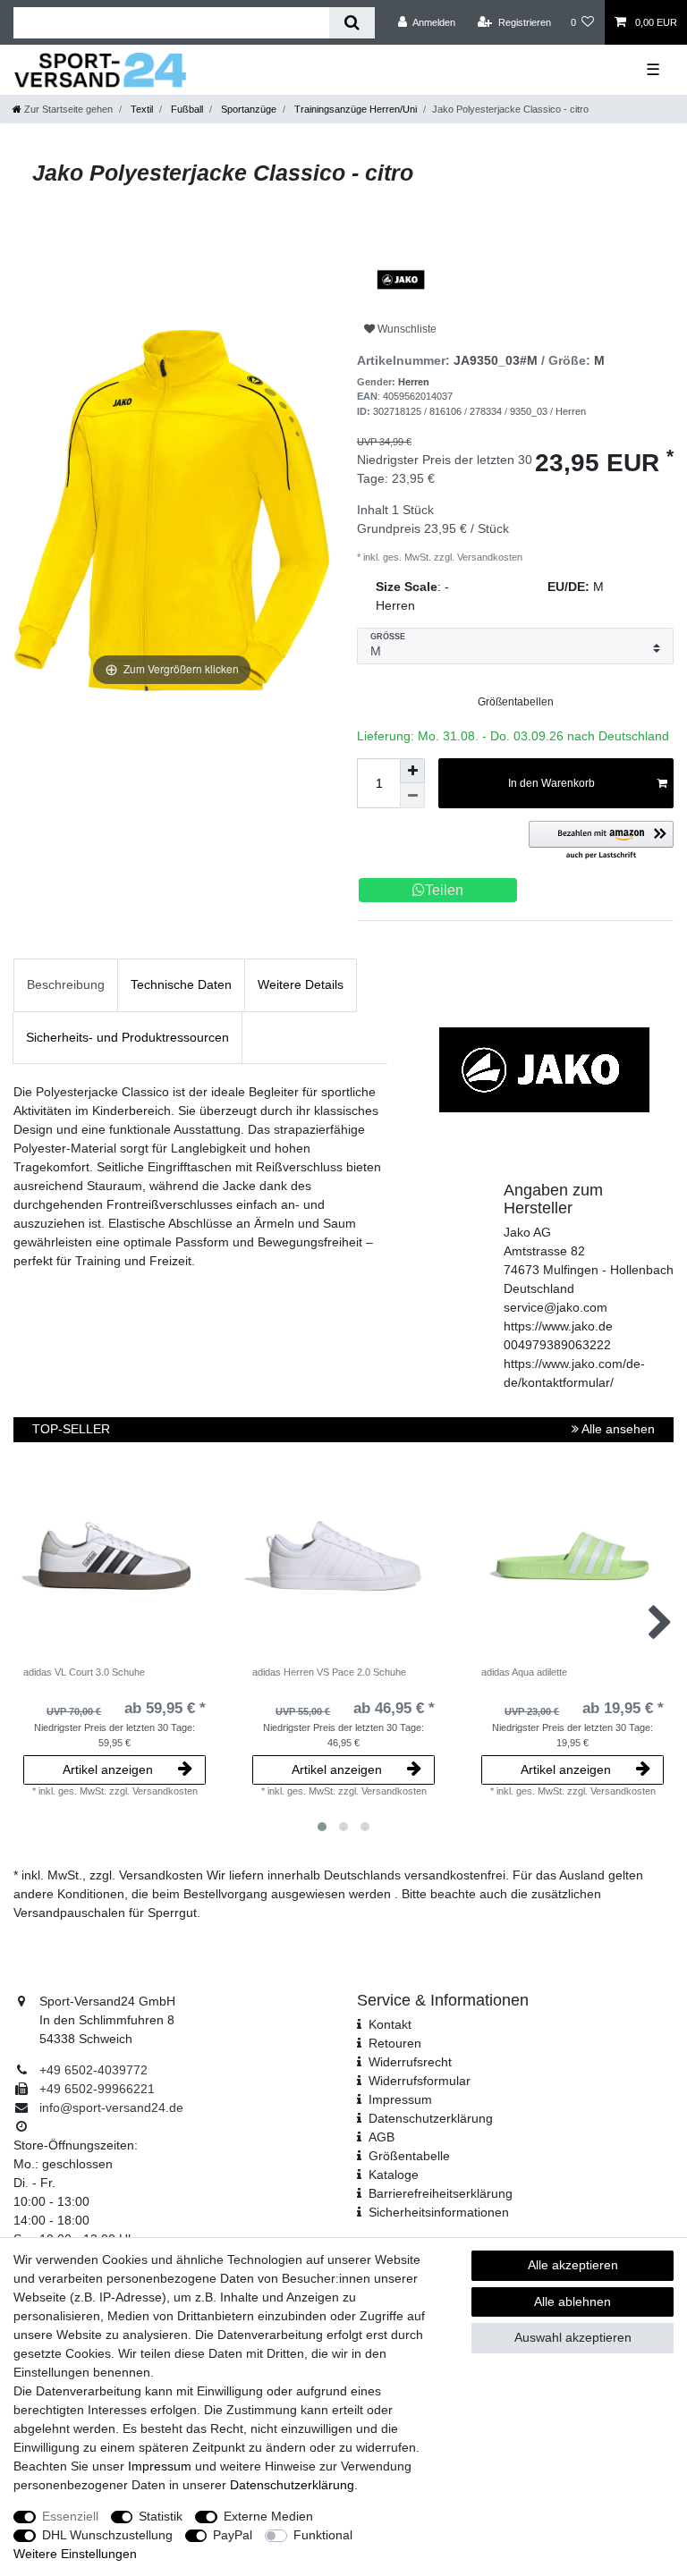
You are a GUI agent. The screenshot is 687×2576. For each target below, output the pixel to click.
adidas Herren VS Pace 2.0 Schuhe (329, 1672)
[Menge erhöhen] (412, 771)
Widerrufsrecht (410, 2062)
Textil (140, 109)
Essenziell (70, 2516)
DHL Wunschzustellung (107, 2535)
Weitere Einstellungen (75, 2554)
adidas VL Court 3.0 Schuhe (84, 1672)
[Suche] (352, 23)
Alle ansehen (617, 1429)
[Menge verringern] (412, 796)
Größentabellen (516, 702)
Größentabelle (409, 2156)
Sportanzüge (247, 109)
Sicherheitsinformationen (439, 2212)
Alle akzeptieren (573, 2265)
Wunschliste (406, 329)
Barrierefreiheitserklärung (441, 2193)
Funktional (323, 2535)
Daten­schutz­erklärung (431, 2118)
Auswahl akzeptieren (573, 2337)
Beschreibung (66, 984)
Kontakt (390, 2024)
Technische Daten (181, 984)
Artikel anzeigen (108, 1769)
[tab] (66, 985)
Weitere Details (301, 984)
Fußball (186, 109)
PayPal (233, 2535)
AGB (382, 2137)
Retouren (395, 2043)
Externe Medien (268, 2516)
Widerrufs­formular (420, 2081)
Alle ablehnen (572, 2302)
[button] (601, 841)
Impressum (400, 2099)
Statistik (161, 2516)
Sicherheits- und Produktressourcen (127, 1037)
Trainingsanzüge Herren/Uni (354, 109)
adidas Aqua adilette (524, 1672)
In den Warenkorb (551, 783)
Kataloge (394, 2175)
